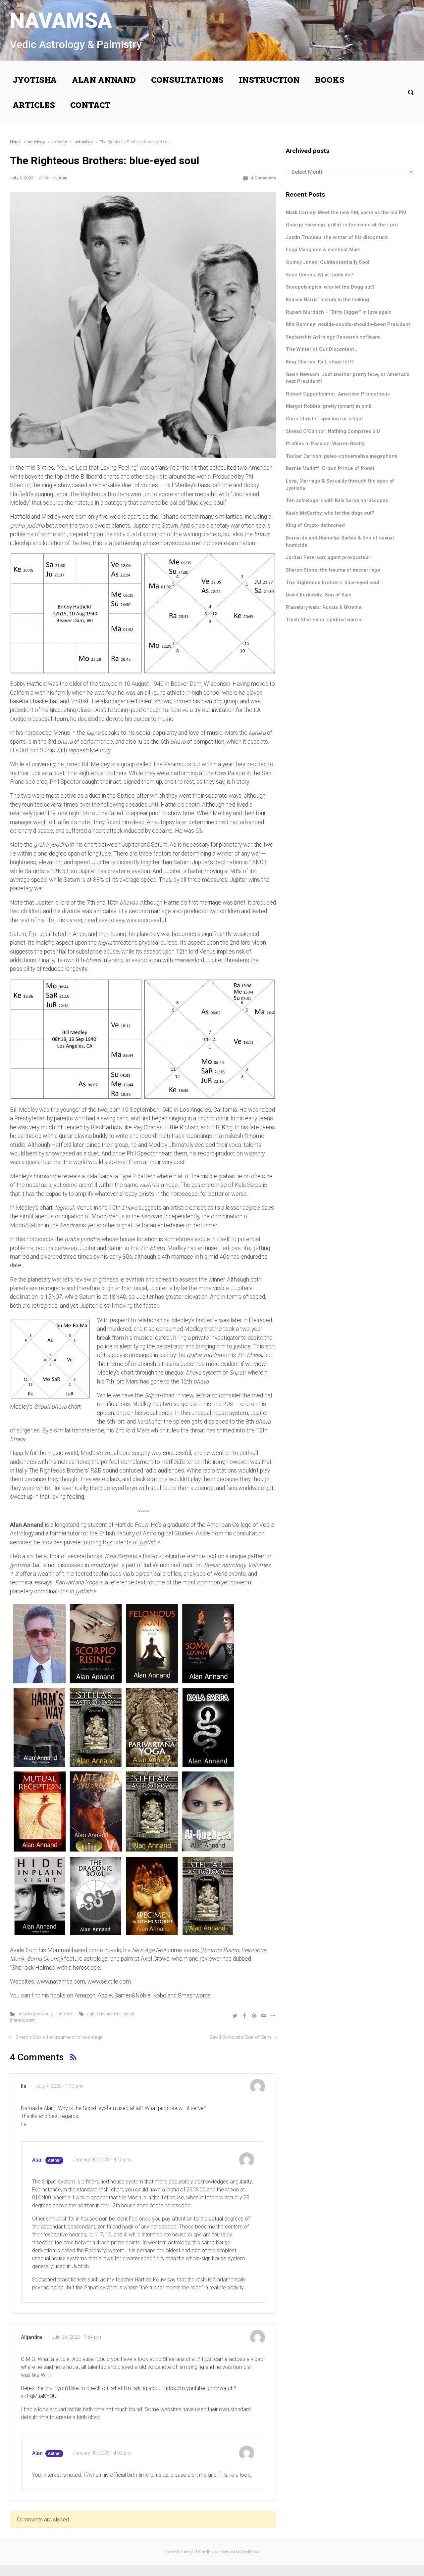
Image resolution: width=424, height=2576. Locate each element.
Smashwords (194, 1995)
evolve (171, 2552)
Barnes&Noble (132, 1995)
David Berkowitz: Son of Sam (240, 2037)
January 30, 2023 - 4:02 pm (102, 2453)
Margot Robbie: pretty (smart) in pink (329, 406)
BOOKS (330, 80)
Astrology (36, 142)
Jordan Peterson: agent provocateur (328, 558)
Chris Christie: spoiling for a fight (324, 419)
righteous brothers (104, 2014)
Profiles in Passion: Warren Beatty (325, 444)
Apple (105, 1995)
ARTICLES (34, 105)
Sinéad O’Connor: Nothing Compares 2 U (333, 431)
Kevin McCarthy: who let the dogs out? (330, 513)
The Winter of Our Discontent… (322, 349)
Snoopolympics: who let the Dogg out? (330, 287)
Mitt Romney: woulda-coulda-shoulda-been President (348, 325)
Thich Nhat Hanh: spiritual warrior (325, 620)
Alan (63, 178)
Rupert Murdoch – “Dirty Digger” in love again (339, 312)
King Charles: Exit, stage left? (320, 362)
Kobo (160, 1995)
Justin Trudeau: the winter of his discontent (337, 237)
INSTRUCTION (269, 80)
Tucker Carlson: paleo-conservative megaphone (342, 456)
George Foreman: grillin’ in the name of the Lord (342, 225)
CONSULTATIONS (187, 80)
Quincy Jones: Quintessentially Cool (328, 262)
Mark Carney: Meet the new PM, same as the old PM (346, 213)
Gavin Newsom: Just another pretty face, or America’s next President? (348, 378)
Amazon (85, 1995)
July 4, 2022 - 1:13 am (60, 2086)
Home (15, 142)
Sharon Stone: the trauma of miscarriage (59, 2037)
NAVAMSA (61, 21)
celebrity (59, 142)
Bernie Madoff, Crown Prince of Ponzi (330, 468)
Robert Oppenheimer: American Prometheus (338, 394)
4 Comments (264, 178)
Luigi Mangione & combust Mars (323, 250)
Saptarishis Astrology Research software (333, 337)
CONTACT (90, 105)
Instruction (83, 142)
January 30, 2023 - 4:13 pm (102, 2160)
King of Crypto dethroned (315, 525)
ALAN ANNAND (104, 80)
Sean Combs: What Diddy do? (319, 275)
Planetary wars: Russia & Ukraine (324, 608)
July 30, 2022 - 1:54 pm (77, 2337)
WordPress (250, 2552)
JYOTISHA (35, 80)
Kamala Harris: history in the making (327, 300)
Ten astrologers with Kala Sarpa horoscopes (337, 501)
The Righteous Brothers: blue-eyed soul (333, 583)
